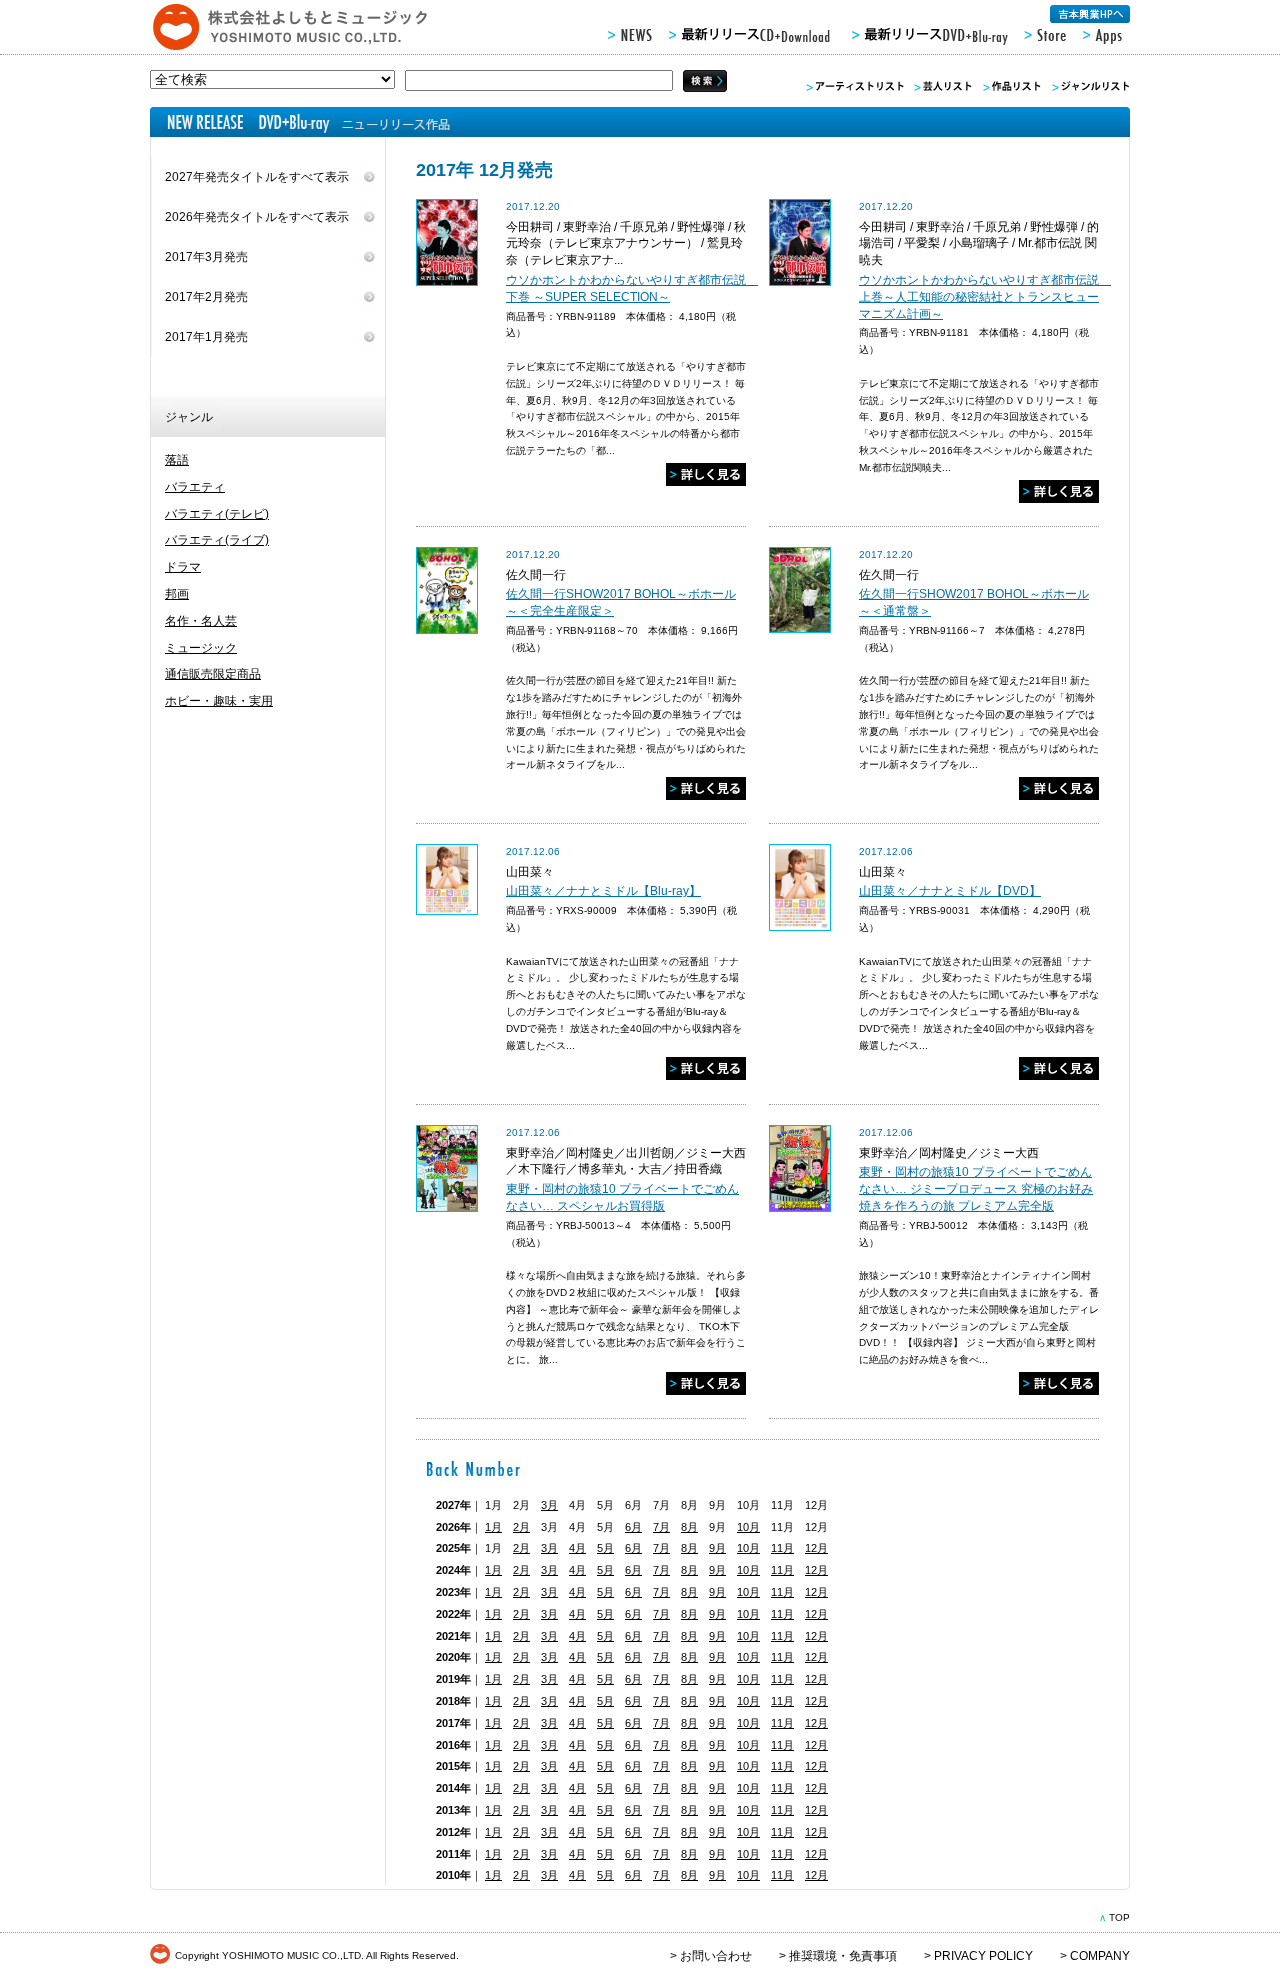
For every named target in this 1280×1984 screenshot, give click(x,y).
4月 (577, 1548)
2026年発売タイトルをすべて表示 (257, 217)
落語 (177, 460)
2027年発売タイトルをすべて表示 (257, 177)
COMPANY (1100, 1956)
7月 (661, 1527)
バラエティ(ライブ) (217, 540)
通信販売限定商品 (213, 674)
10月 (748, 1527)
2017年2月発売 (206, 297)
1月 (493, 1527)
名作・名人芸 (201, 621)
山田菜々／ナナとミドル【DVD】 (950, 891)
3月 (549, 1505)
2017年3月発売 (206, 257)
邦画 (177, 594)
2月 (521, 1527)
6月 (633, 1527)
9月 (717, 1548)
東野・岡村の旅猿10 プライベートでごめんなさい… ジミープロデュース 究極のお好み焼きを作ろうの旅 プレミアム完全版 (976, 1189)
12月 (816, 1548)
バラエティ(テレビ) (217, 514)
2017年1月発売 (206, 337)
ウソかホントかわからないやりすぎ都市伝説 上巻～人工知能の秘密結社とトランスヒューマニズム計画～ (985, 297)
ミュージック (201, 648)
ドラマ (183, 567)
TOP (1119, 1917)
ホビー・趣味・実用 (219, 701)
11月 (782, 1548)
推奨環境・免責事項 (843, 1956)
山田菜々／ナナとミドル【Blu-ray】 (603, 891)
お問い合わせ (716, 1956)
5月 (605, 1548)
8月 (689, 1527)
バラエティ (195, 487)
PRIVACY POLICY (983, 1956)
